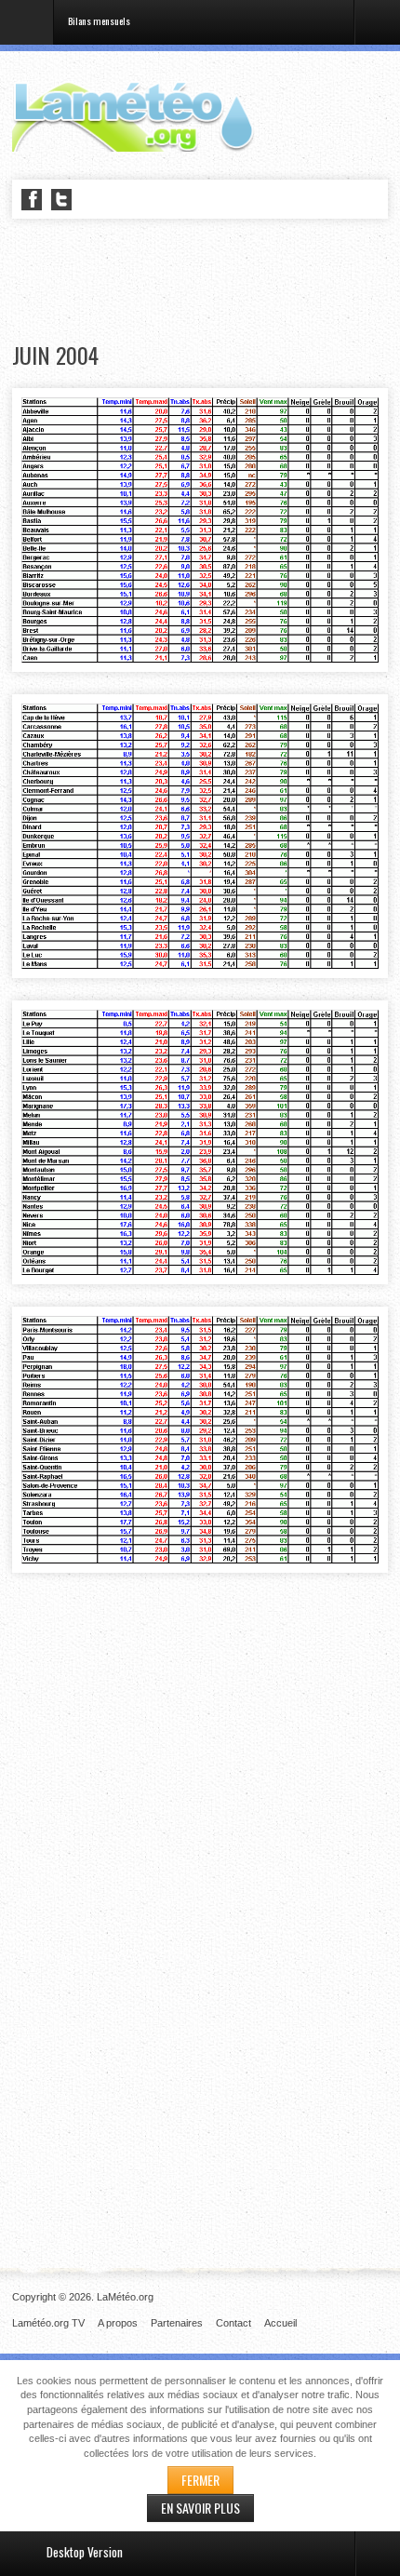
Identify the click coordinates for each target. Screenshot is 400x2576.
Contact (233, 2323)
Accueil (280, 2323)
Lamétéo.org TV (48, 2323)
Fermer (200, 2480)
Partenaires (177, 2323)
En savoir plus (200, 2508)
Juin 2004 (55, 355)
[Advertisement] (206, 281)
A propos (118, 2323)
